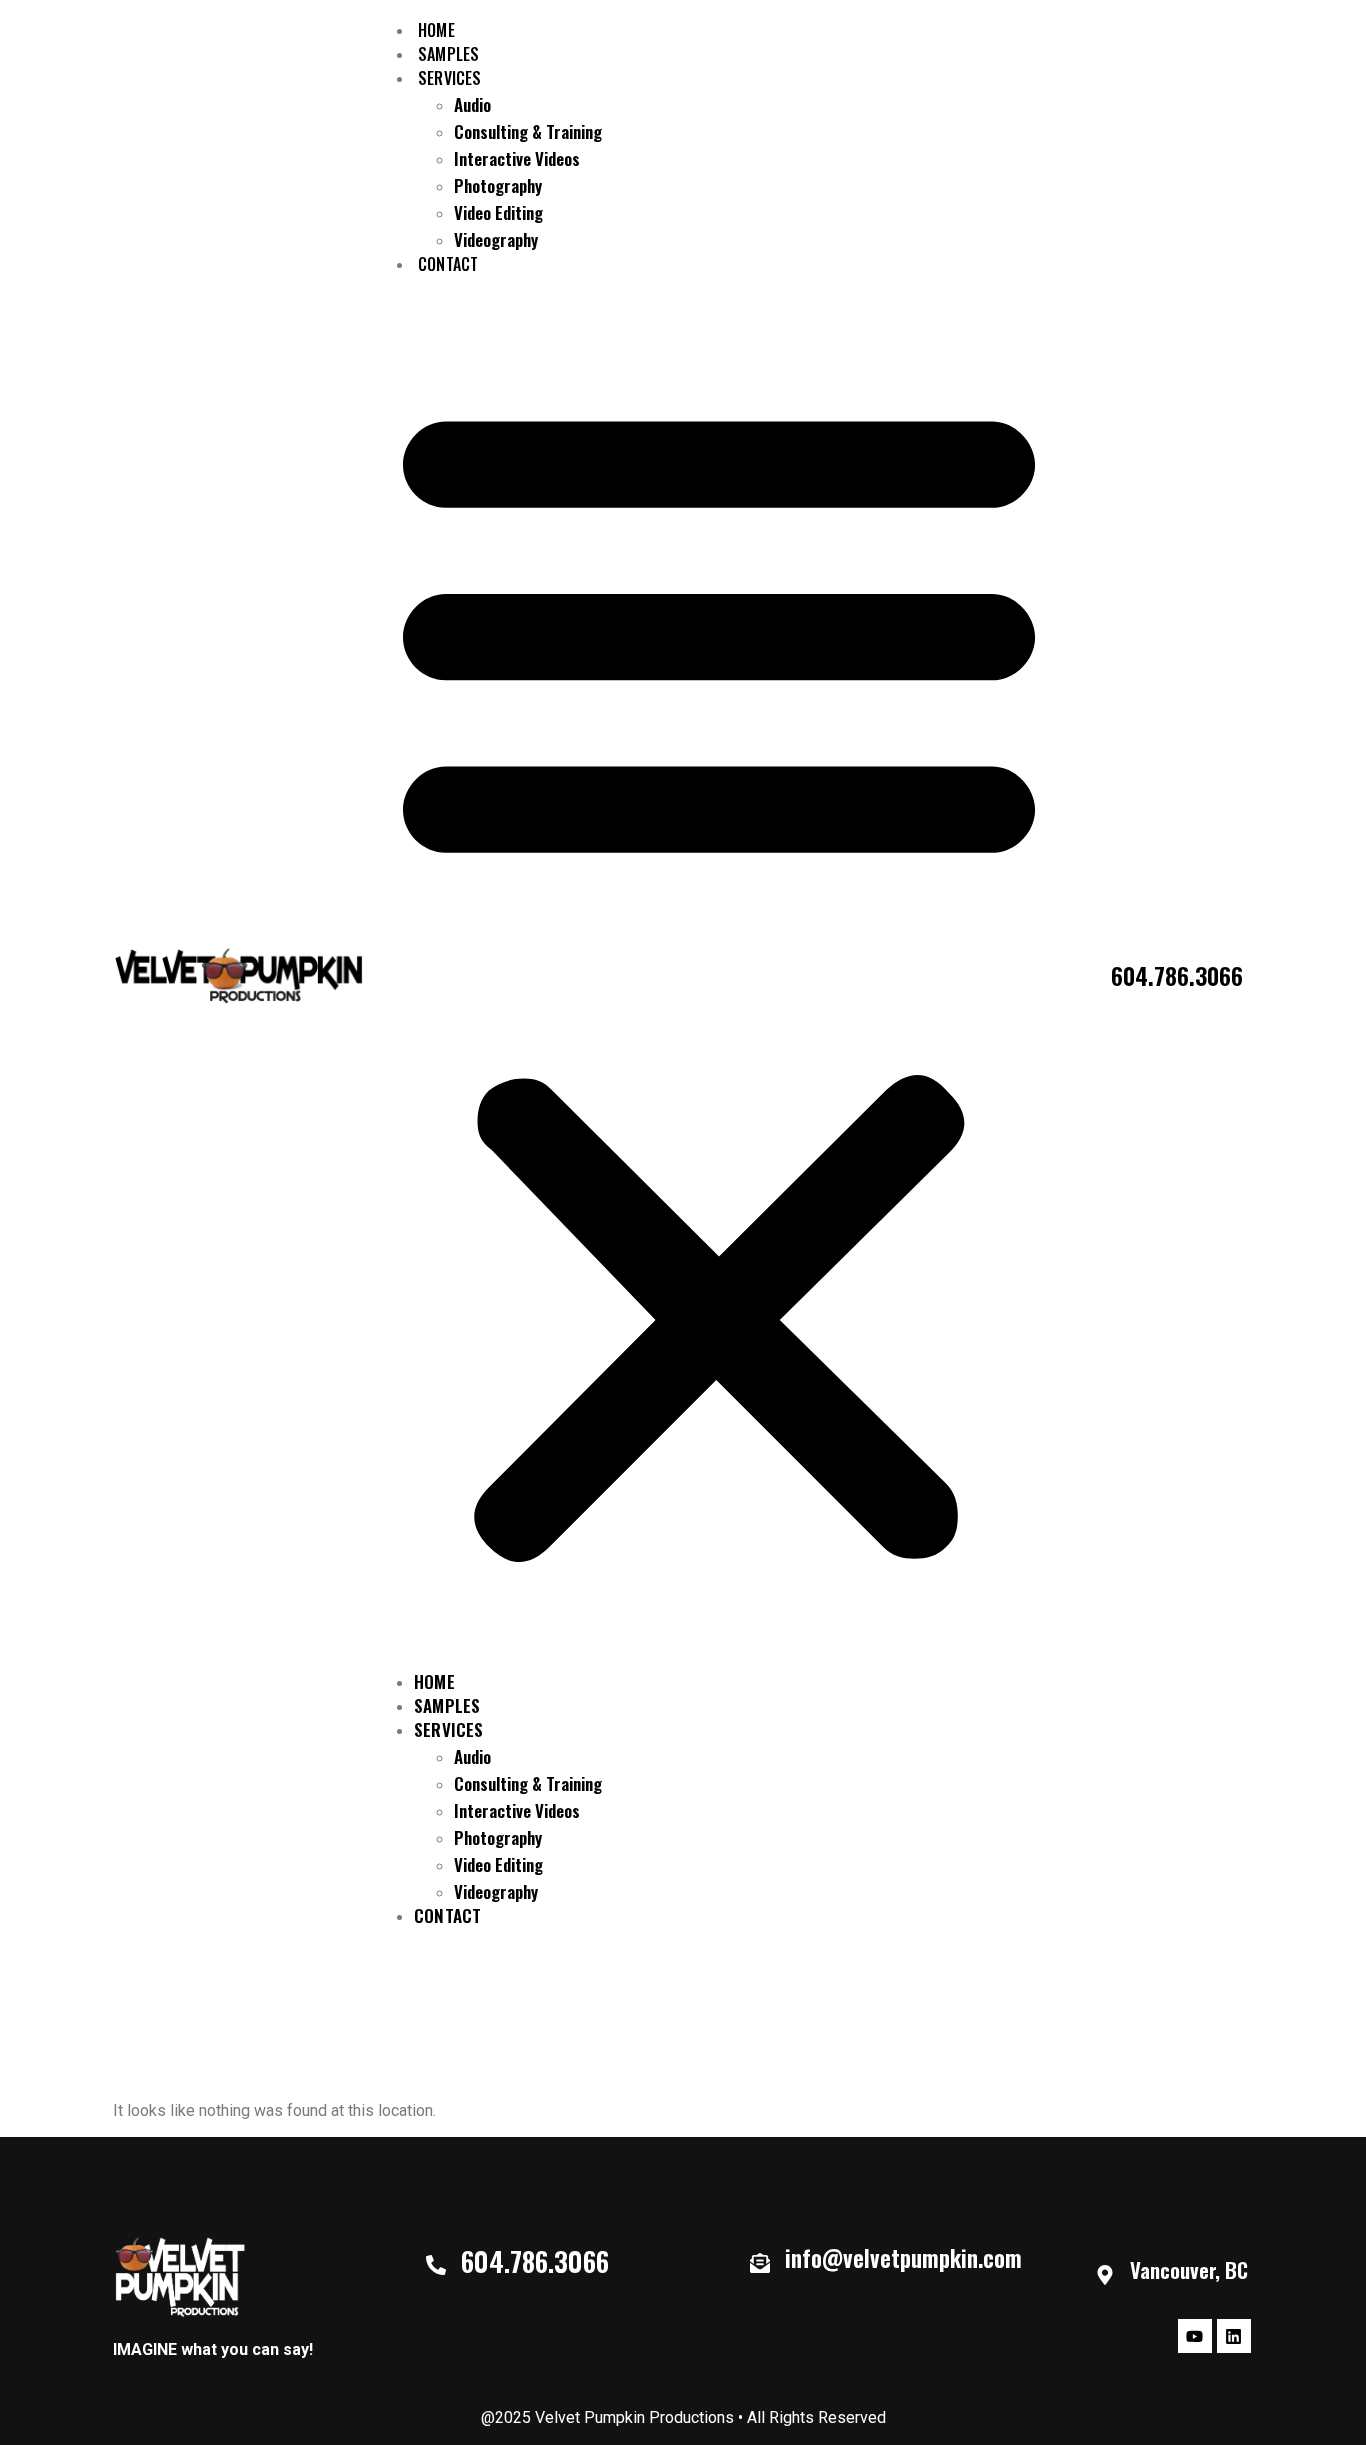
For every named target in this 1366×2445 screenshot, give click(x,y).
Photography (498, 185)
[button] (719, 975)
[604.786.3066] (436, 2265)
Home (434, 1681)
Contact (448, 264)
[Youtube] (1195, 2336)
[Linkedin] (1234, 2336)
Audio (472, 104)
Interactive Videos (517, 158)
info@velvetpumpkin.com (903, 2258)
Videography (496, 239)
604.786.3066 (1177, 975)
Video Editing (498, 212)
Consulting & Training (528, 131)
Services (450, 78)
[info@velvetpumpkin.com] (760, 2263)
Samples (447, 1705)
